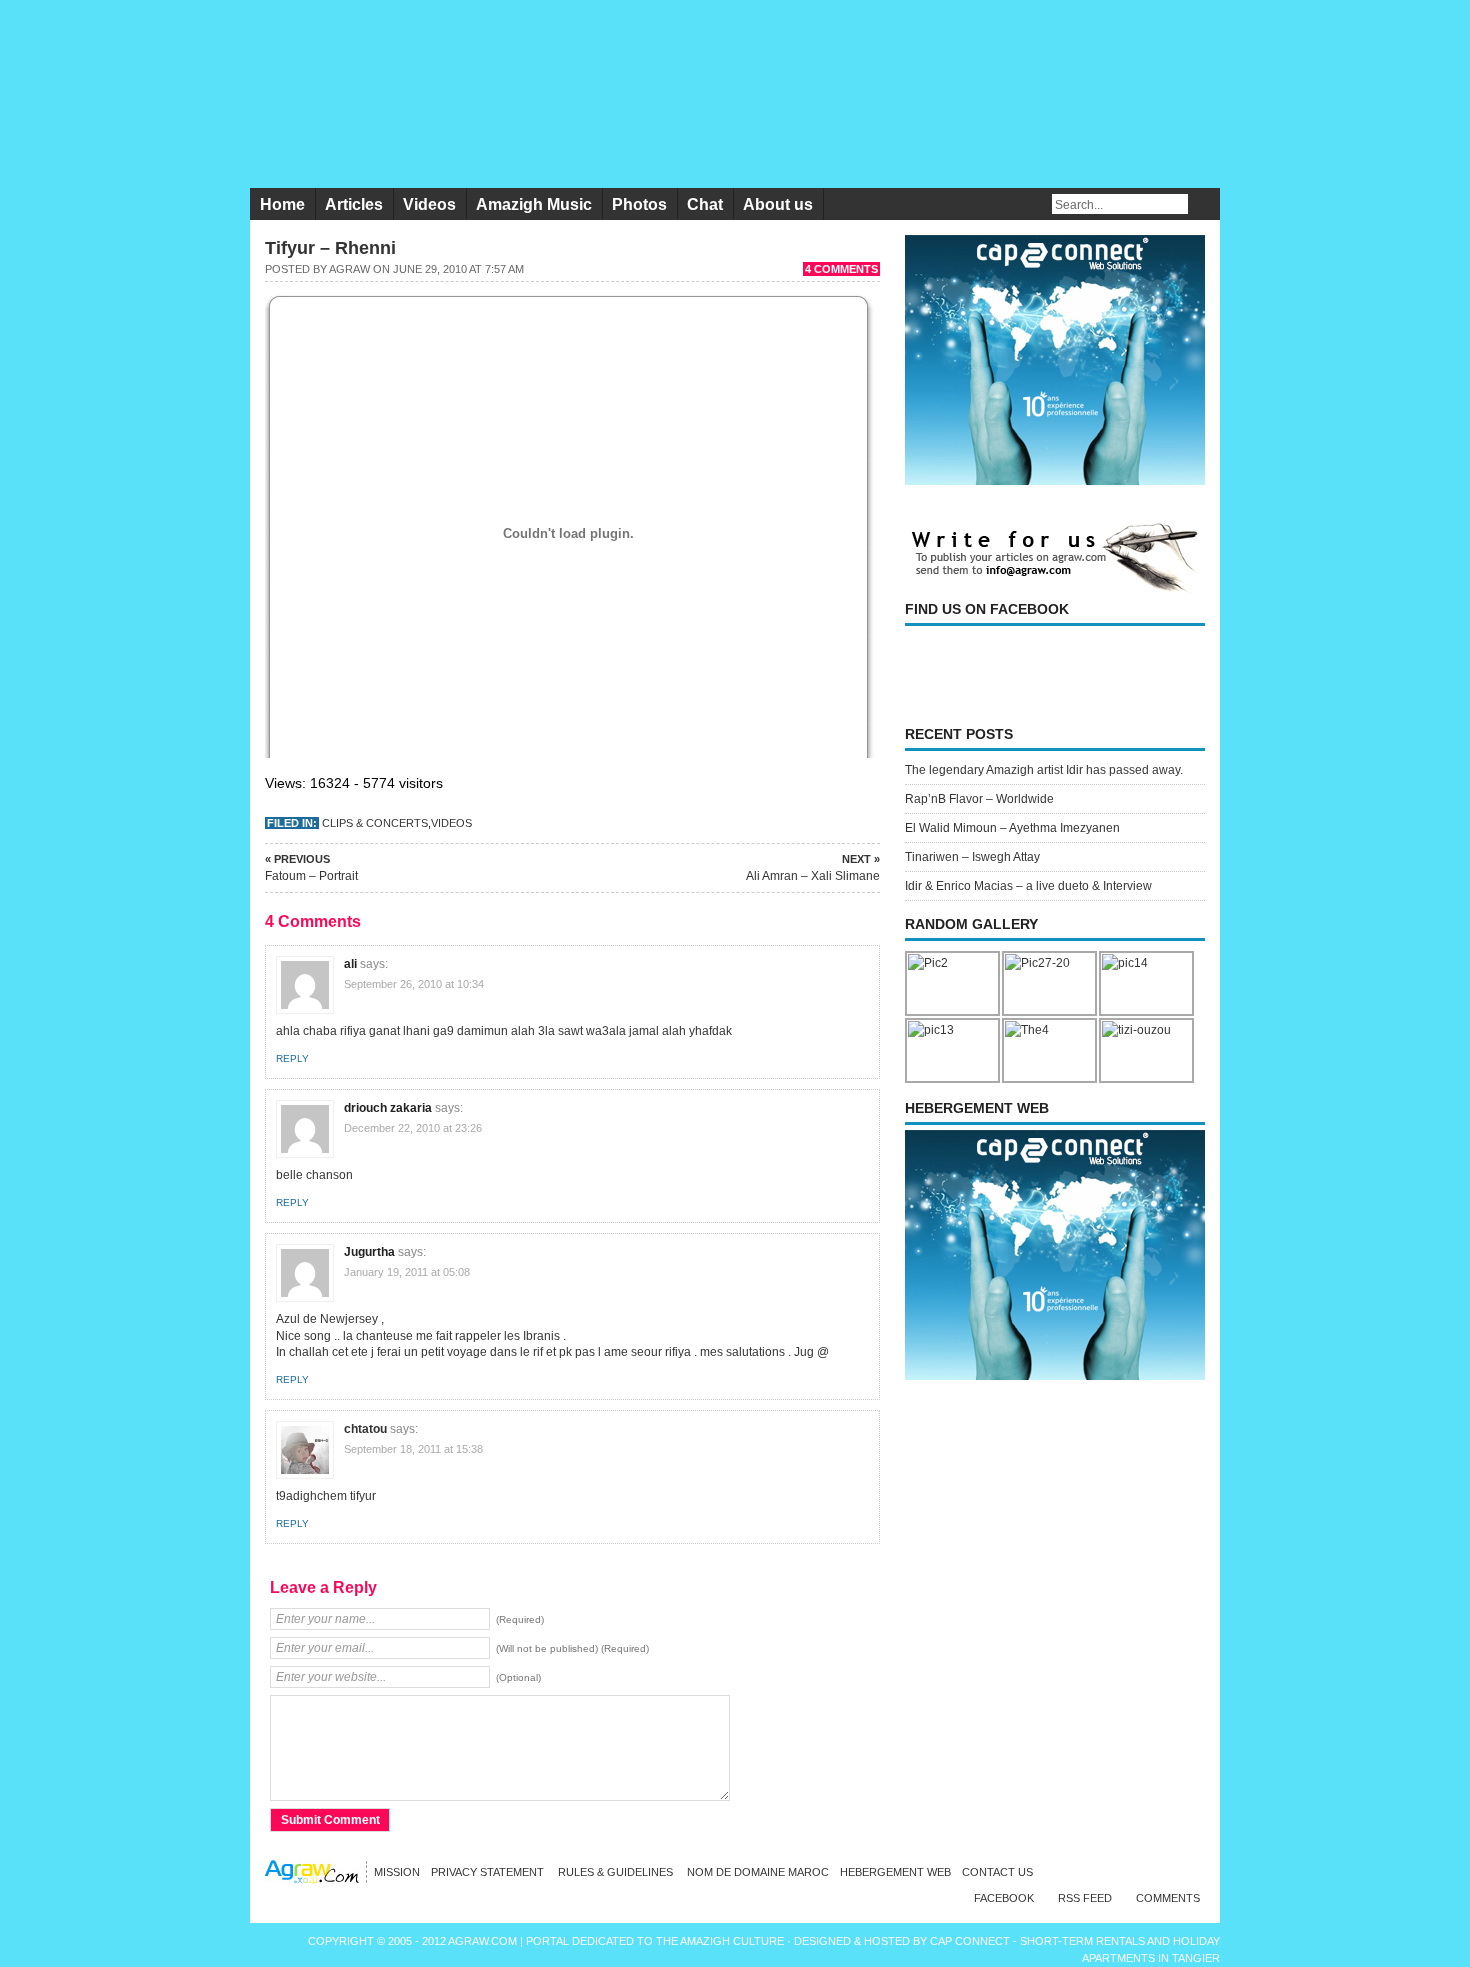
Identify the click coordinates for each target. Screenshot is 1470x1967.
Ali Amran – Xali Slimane (813, 868)
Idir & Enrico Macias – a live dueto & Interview (1028, 886)
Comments (1168, 1898)
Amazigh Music (534, 204)
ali (350, 964)
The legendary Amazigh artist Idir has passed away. (1044, 770)
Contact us (997, 1872)
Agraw (349, 269)
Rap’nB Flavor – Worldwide (979, 799)
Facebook (1004, 1898)
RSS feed (1085, 1898)
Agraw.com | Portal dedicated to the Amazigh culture (617, 1941)
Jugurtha (369, 1252)
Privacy (489, 1872)
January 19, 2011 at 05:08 (407, 1272)
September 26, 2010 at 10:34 (414, 984)
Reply (292, 1058)
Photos (639, 204)
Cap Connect (971, 1941)
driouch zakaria (388, 1108)
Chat (705, 204)
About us (778, 204)
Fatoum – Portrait (311, 868)
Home (282, 204)
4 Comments (841, 269)
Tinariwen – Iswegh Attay (972, 857)
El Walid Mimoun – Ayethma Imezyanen (1012, 828)
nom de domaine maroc (758, 1872)
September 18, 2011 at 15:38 (413, 1449)
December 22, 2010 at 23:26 (413, 1128)
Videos (429, 204)
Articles (354, 204)
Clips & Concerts (375, 823)
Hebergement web (895, 1872)
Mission (397, 1872)
